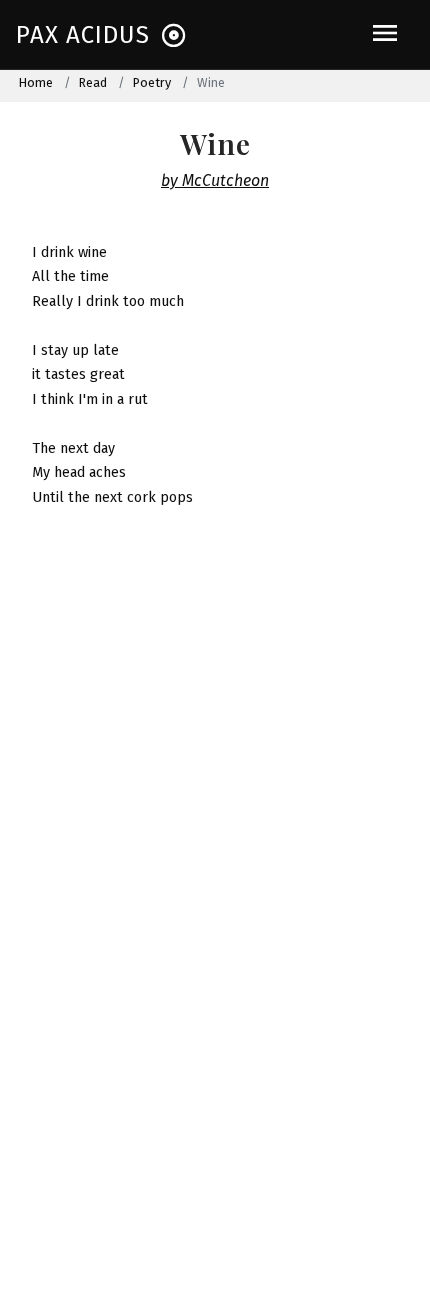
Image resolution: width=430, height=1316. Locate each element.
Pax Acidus (83, 35)
